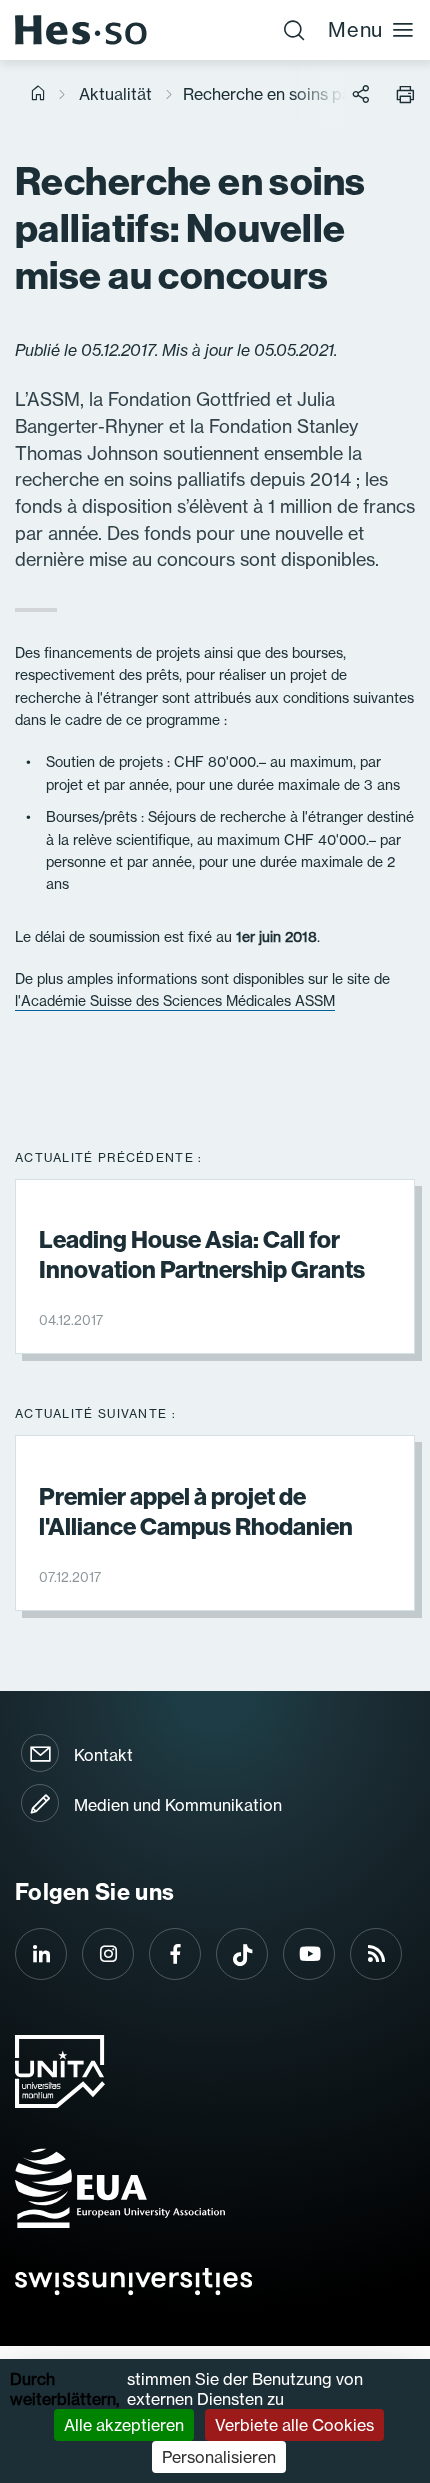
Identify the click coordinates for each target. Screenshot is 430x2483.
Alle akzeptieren (124, 2425)
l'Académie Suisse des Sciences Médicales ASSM (175, 1001)
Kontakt (103, 1755)
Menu (355, 29)
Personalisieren (219, 2457)
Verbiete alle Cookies (294, 2425)
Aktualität (115, 94)
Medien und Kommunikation (178, 1805)
